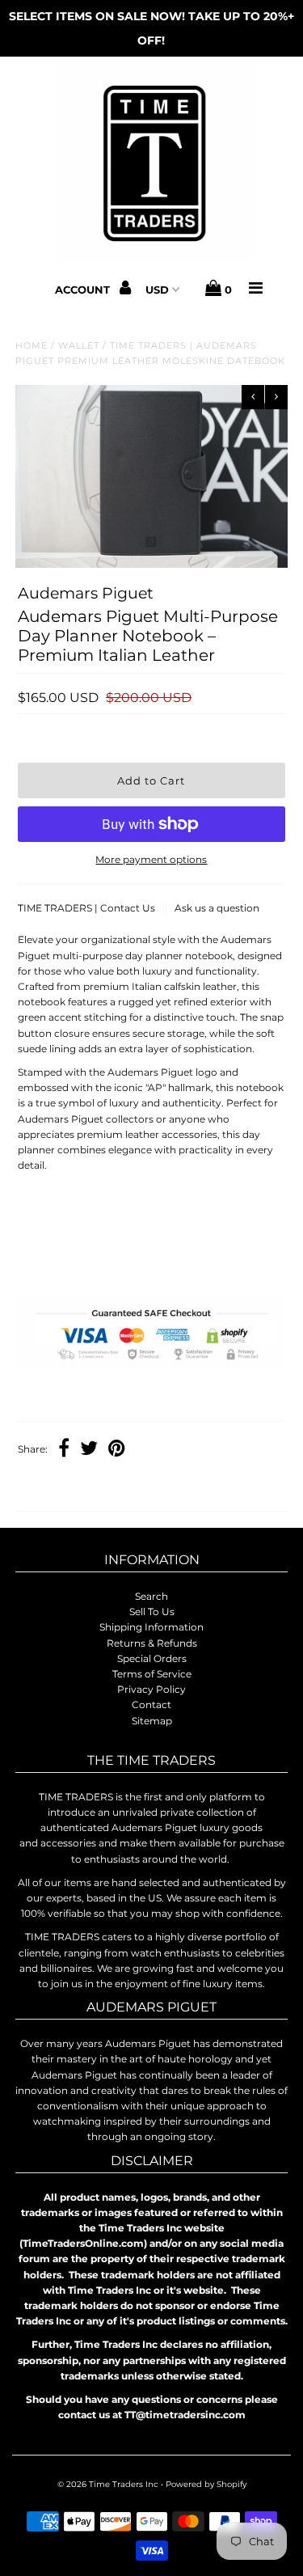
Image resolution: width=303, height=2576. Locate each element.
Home (32, 345)
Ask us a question (217, 908)
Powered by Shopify (206, 2484)
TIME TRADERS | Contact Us (88, 908)
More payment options (151, 859)
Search (151, 1596)
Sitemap (152, 1721)
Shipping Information (151, 1627)
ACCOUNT (84, 290)
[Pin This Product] (117, 1450)
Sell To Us (152, 1612)
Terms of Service (152, 1674)
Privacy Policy (151, 1689)
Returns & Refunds (152, 1643)
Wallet (79, 345)
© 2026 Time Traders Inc (108, 2484)
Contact (151, 1705)
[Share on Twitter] (89, 1450)
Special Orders (152, 1658)
